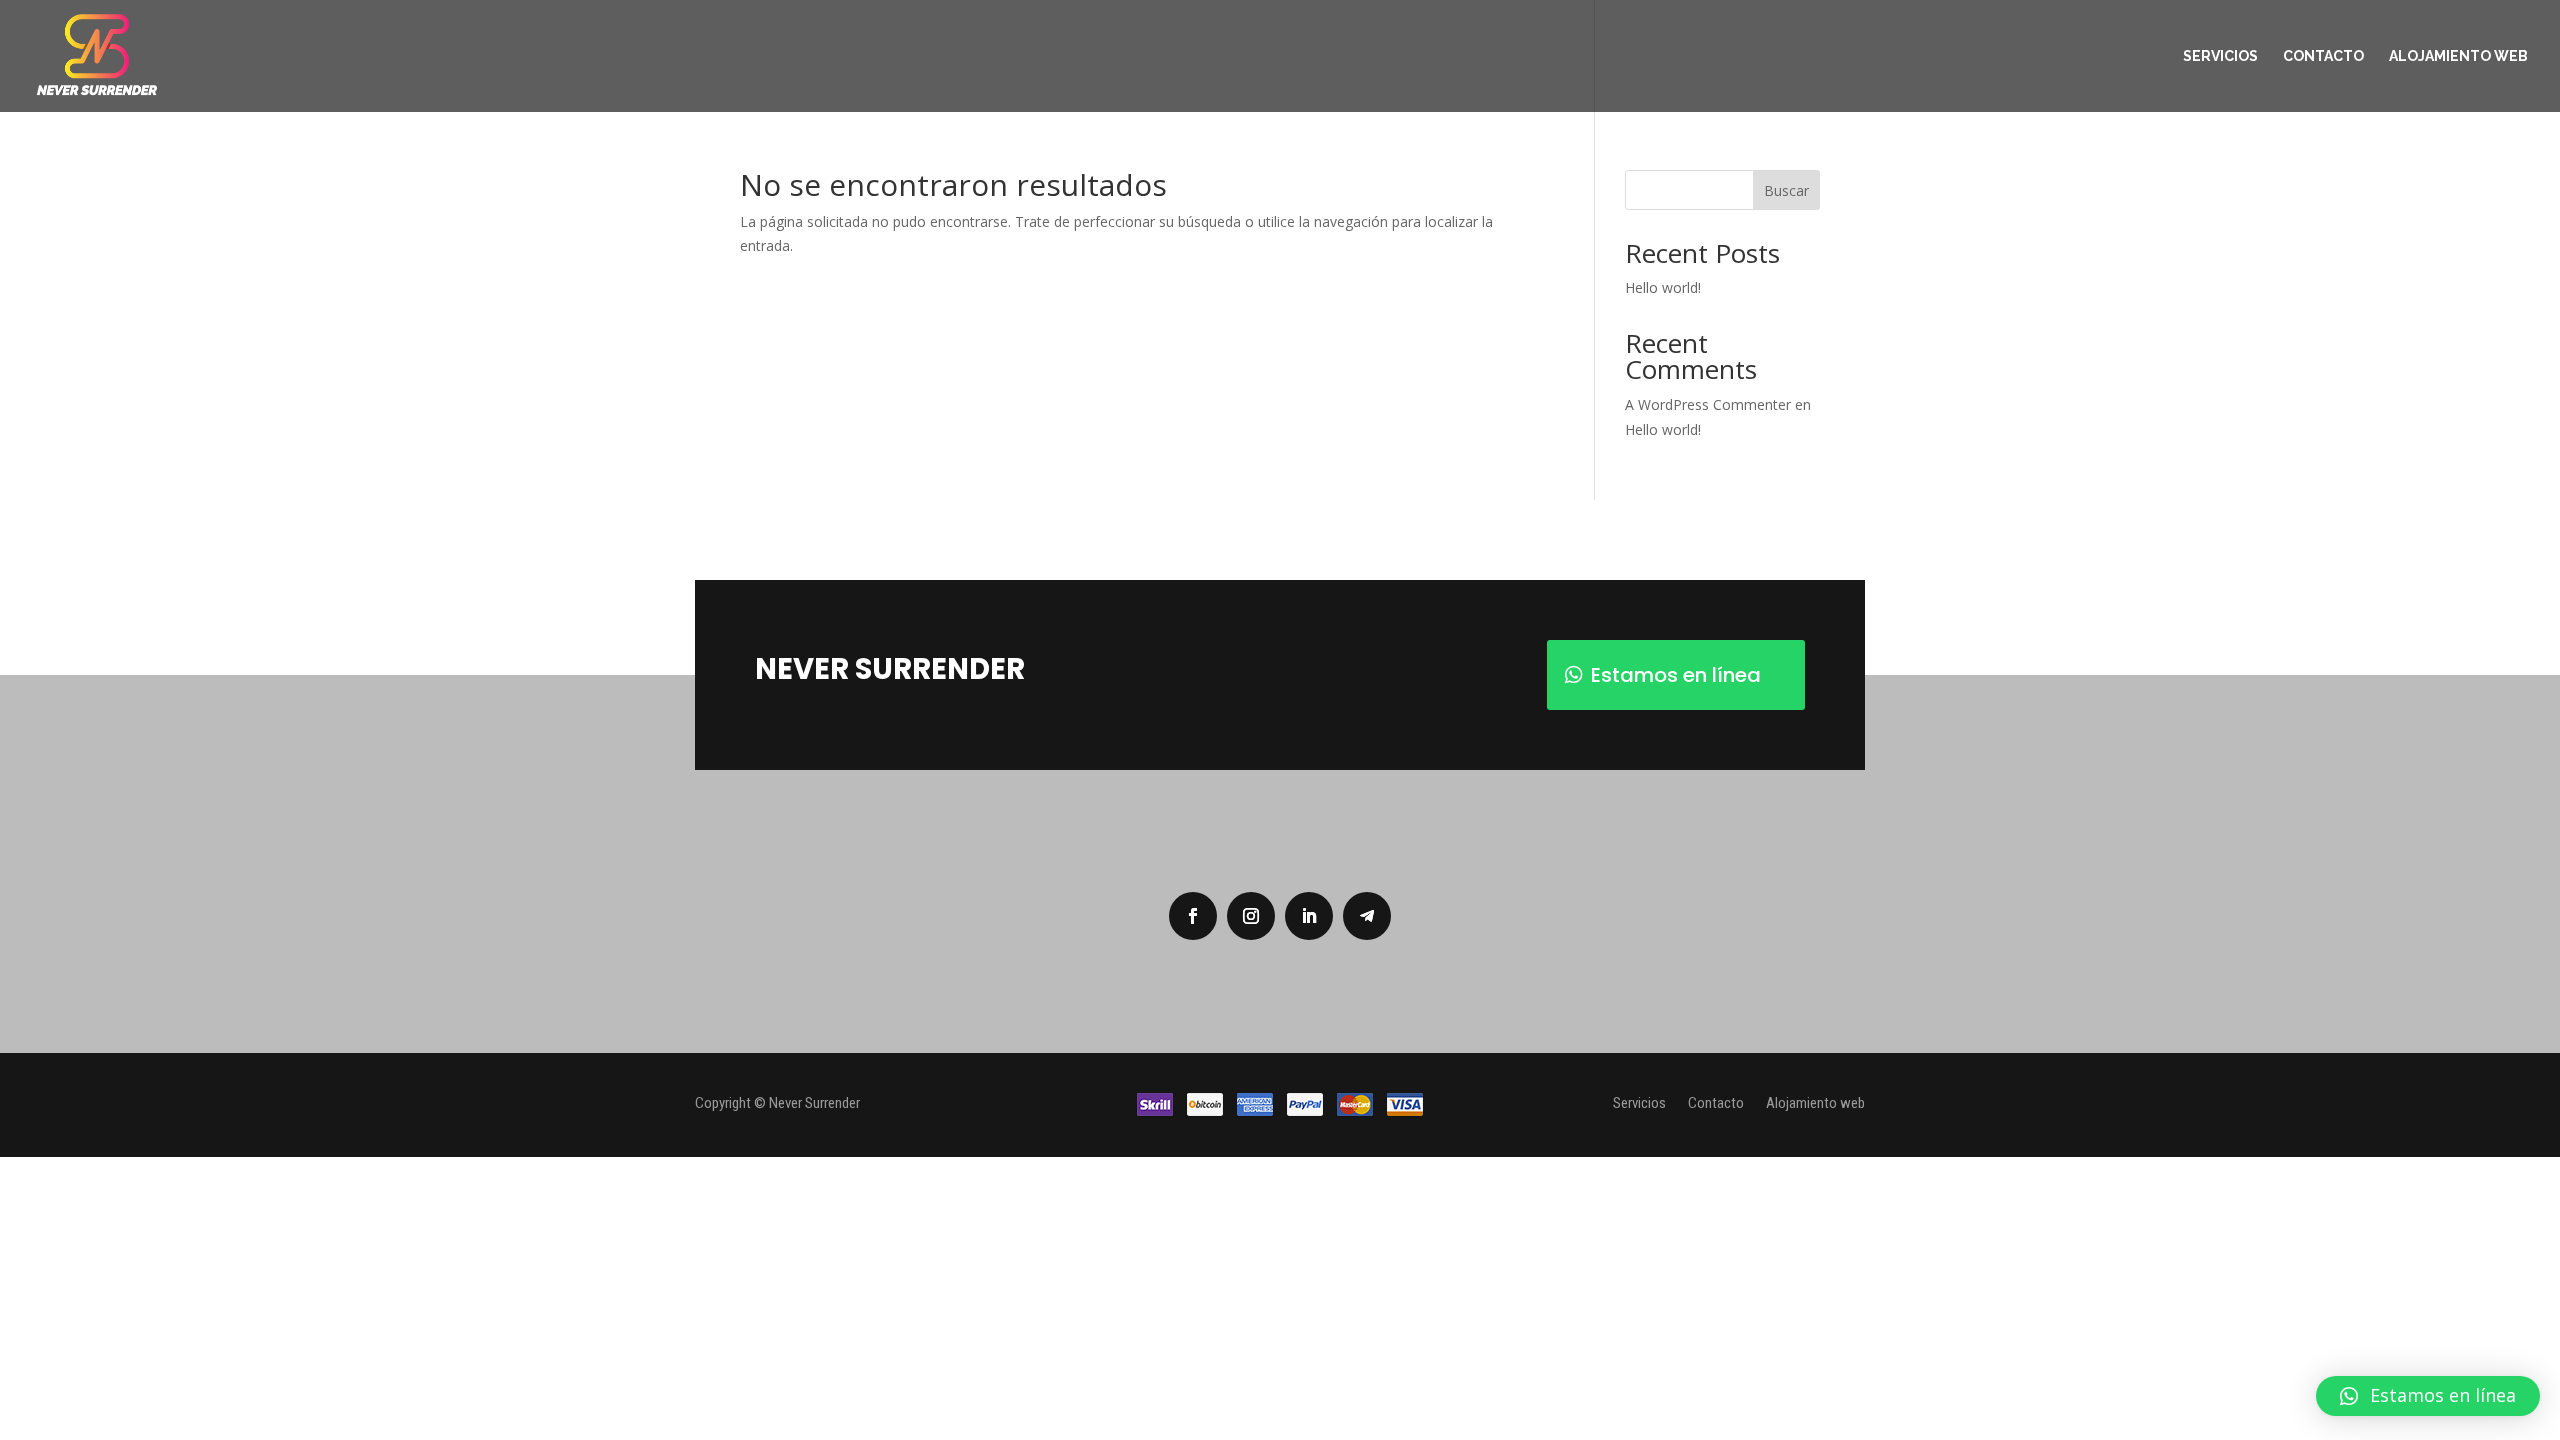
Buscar (1786, 190)
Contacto (2323, 56)
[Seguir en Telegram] (1367, 916)
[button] (2428, 1396)
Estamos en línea (1676, 675)
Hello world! (1663, 287)
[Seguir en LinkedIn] (1309, 916)
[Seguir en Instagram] (1251, 916)
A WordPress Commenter (1708, 404)
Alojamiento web (2458, 56)
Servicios (2220, 56)
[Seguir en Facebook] (1193, 916)
